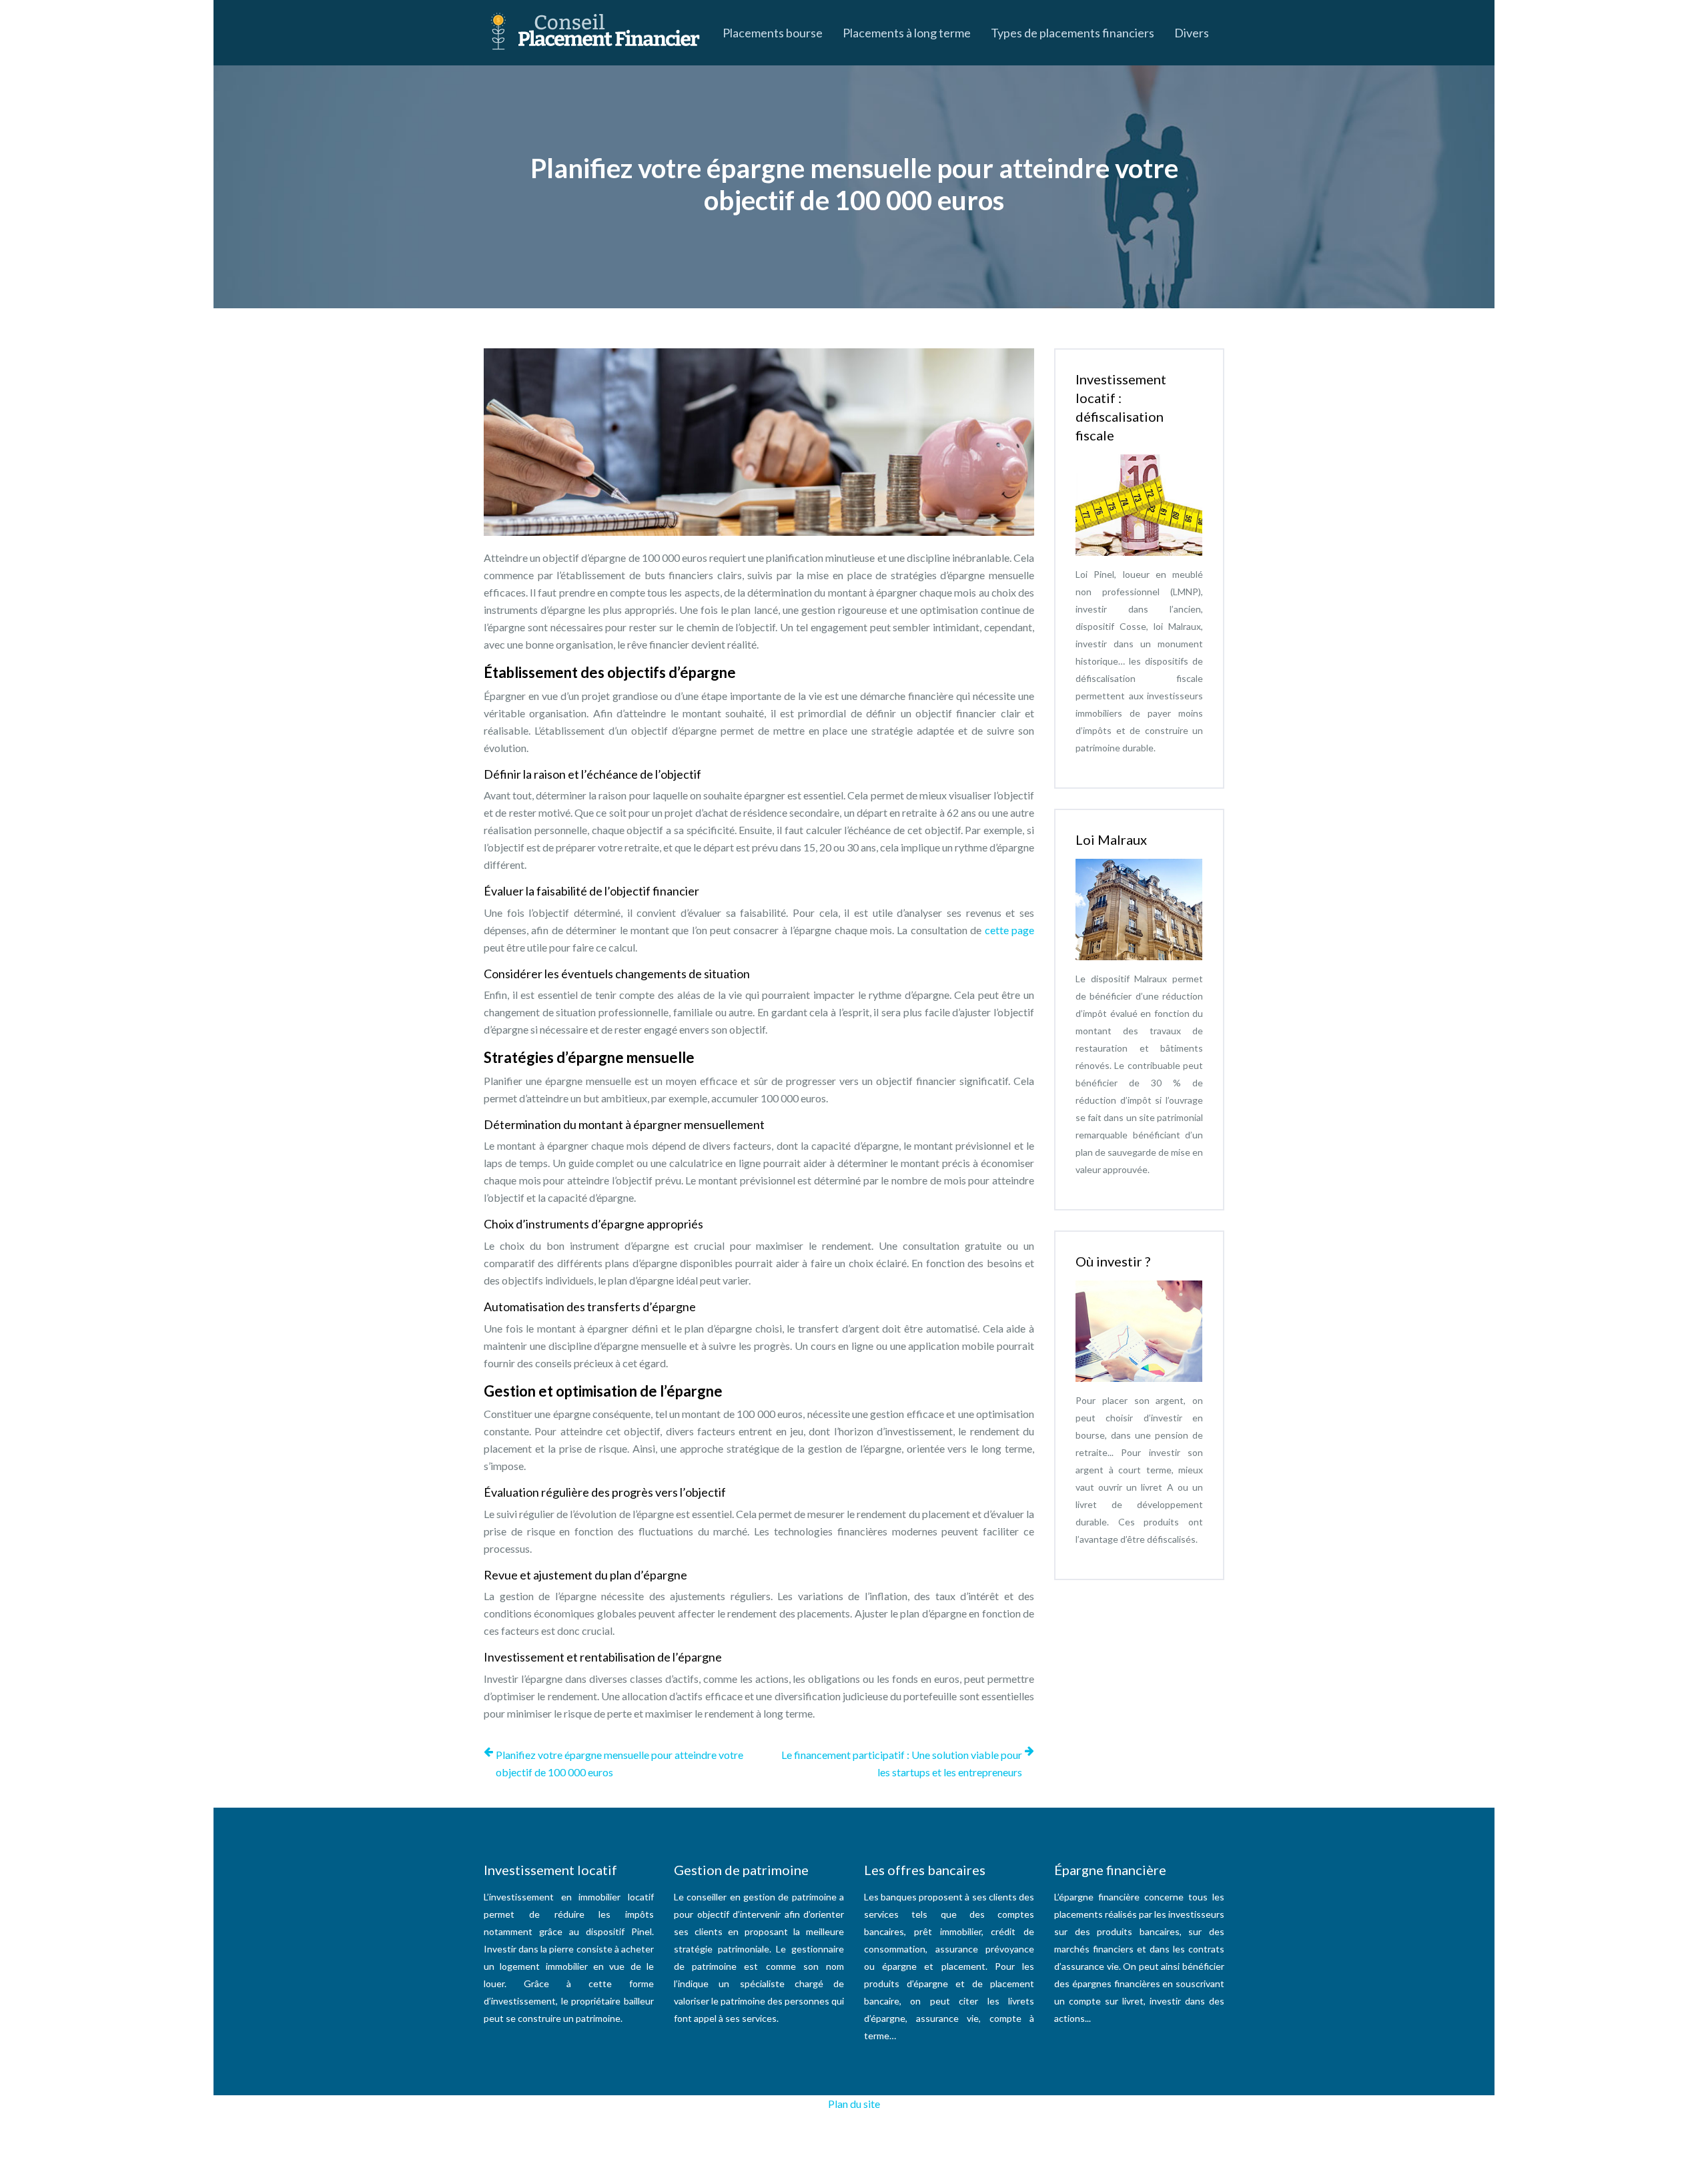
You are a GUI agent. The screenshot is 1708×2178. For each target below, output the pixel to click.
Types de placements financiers (1073, 33)
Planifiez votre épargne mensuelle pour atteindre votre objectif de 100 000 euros (619, 1763)
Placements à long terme (907, 33)
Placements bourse (773, 33)
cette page (1009, 930)
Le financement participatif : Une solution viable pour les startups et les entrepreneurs (902, 1763)
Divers (1192, 33)
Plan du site (854, 2104)
